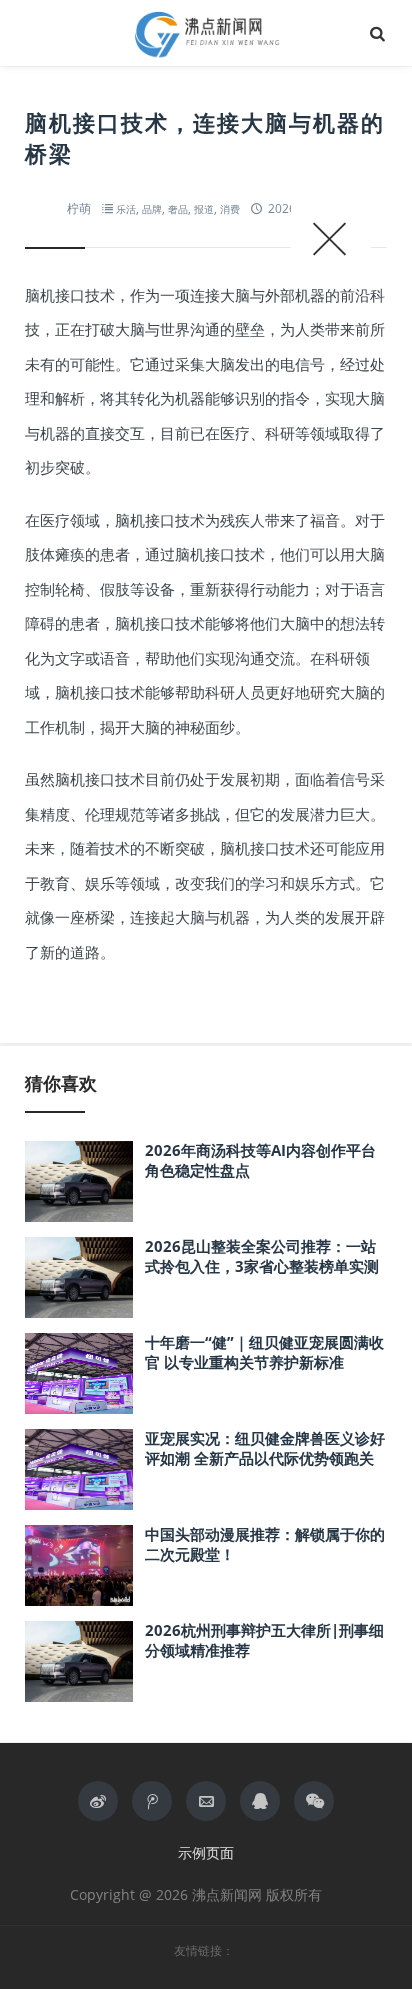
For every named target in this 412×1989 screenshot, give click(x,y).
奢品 (178, 209)
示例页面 (206, 1852)
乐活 (126, 209)
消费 (230, 209)
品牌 (152, 209)
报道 (204, 209)
